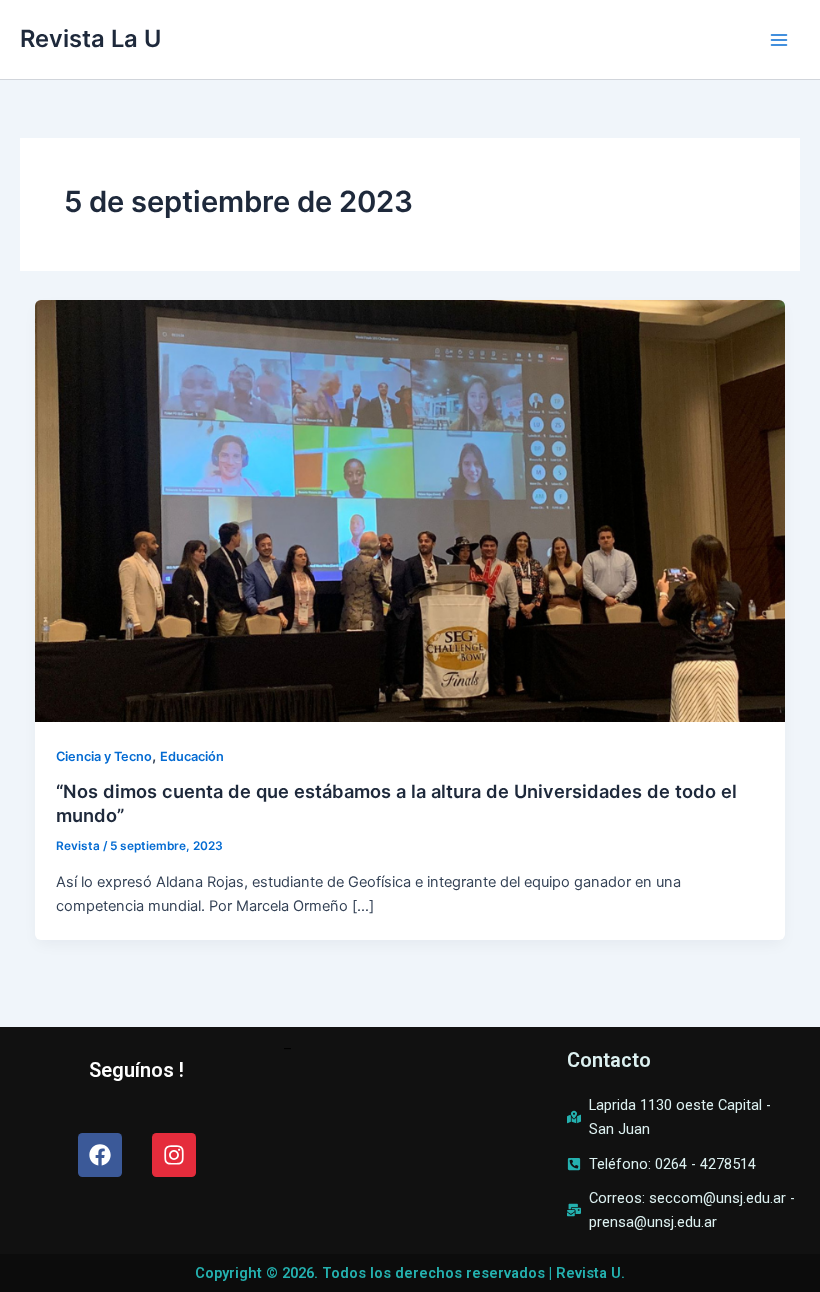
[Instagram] (174, 1155)
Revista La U (90, 38)
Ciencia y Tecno (104, 756)
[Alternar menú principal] (779, 40)
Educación (192, 756)
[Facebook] (100, 1155)
